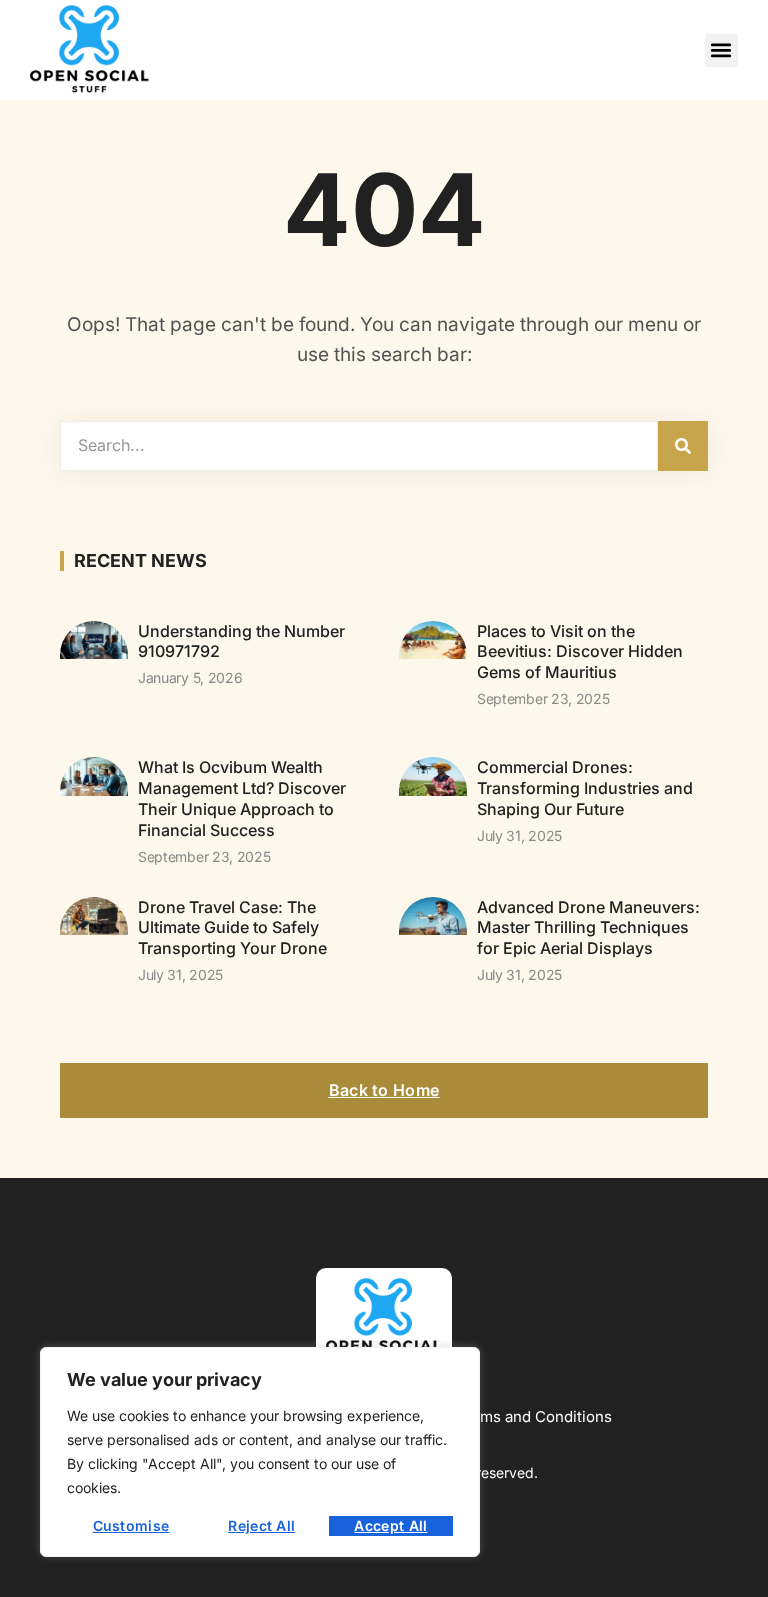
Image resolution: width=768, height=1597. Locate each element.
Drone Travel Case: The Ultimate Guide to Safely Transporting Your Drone (232, 928)
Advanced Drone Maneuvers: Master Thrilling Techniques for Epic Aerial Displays (588, 928)
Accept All (390, 1525)
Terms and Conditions (534, 1416)
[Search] (683, 446)
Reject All (261, 1525)
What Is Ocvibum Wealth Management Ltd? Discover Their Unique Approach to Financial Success (242, 798)
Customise (131, 1525)
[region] (260, 1452)
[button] (721, 50)
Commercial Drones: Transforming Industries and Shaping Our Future (585, 788)
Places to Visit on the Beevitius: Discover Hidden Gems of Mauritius (580, 652)
